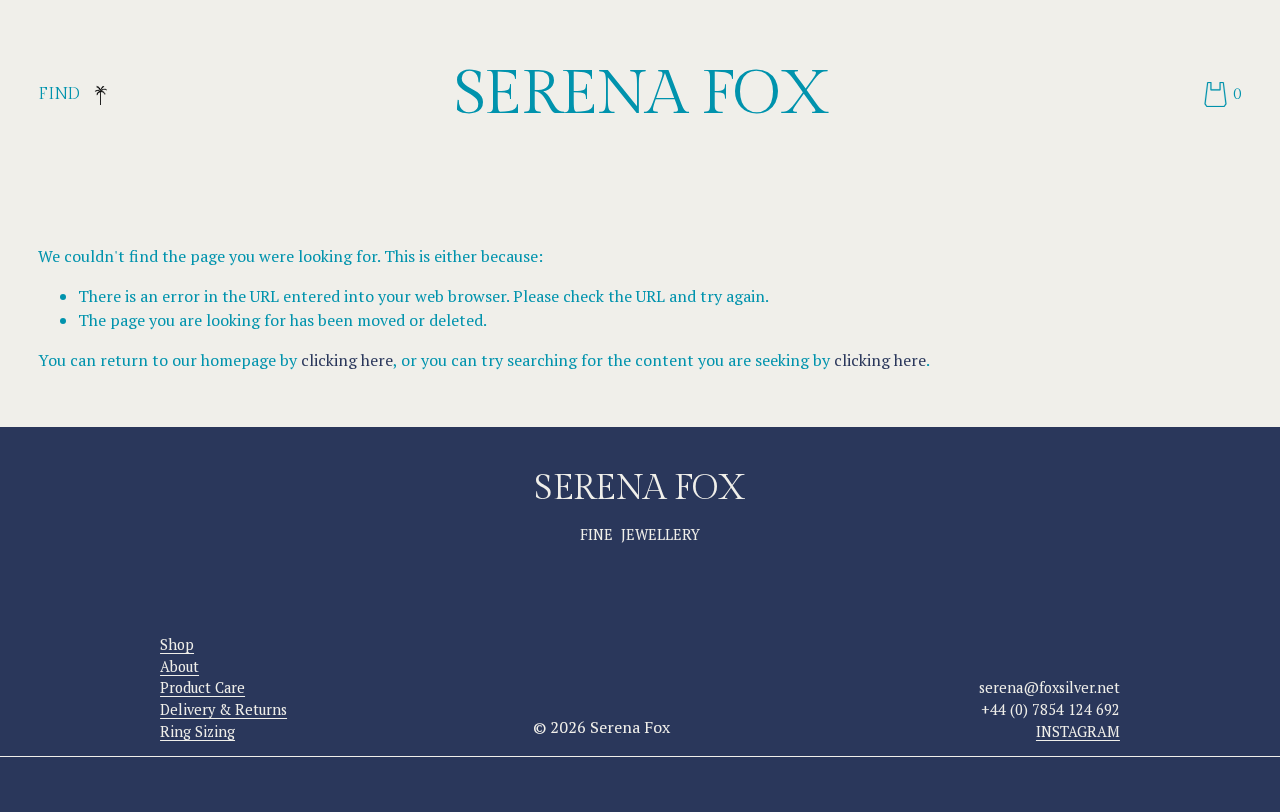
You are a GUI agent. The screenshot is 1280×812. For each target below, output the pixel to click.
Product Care (202, 687)
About (179, 666)
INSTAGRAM (1078, 731)
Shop (177, 644)
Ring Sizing (197, 731)
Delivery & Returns (223, 709)
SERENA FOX (641, 94)
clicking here (347, 360)
